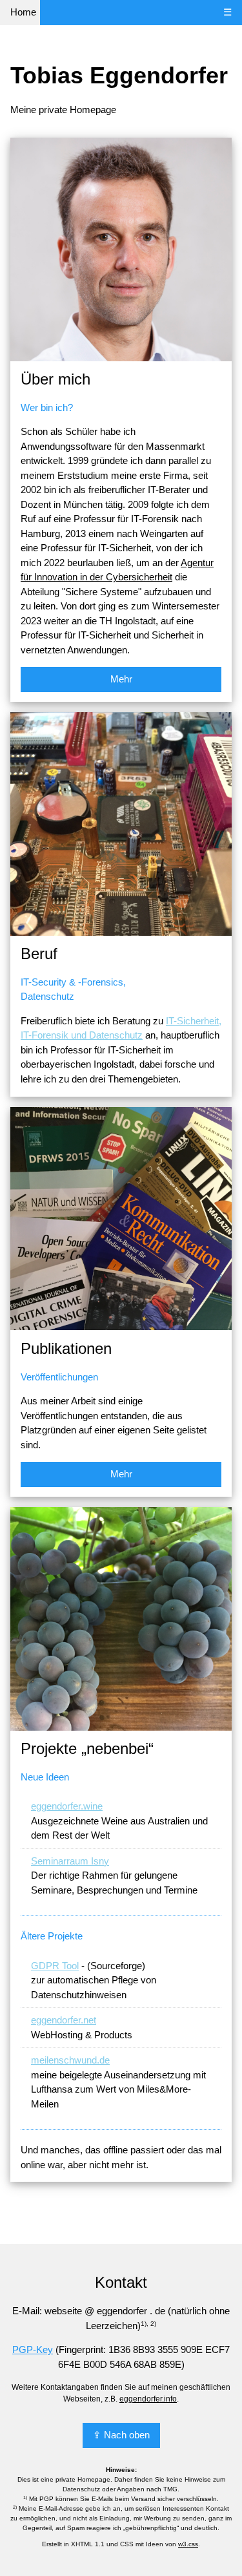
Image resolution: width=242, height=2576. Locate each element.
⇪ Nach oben (121, 2435)
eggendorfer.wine (67, 1806)
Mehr (121, 679)
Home (23, 12)
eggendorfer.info (148, 2399)
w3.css (188, 2544)
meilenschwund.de (70, 2060)
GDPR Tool (55, 1966)
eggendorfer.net (64, 2020)
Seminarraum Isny (70, 1861)
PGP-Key (33, 2349)
